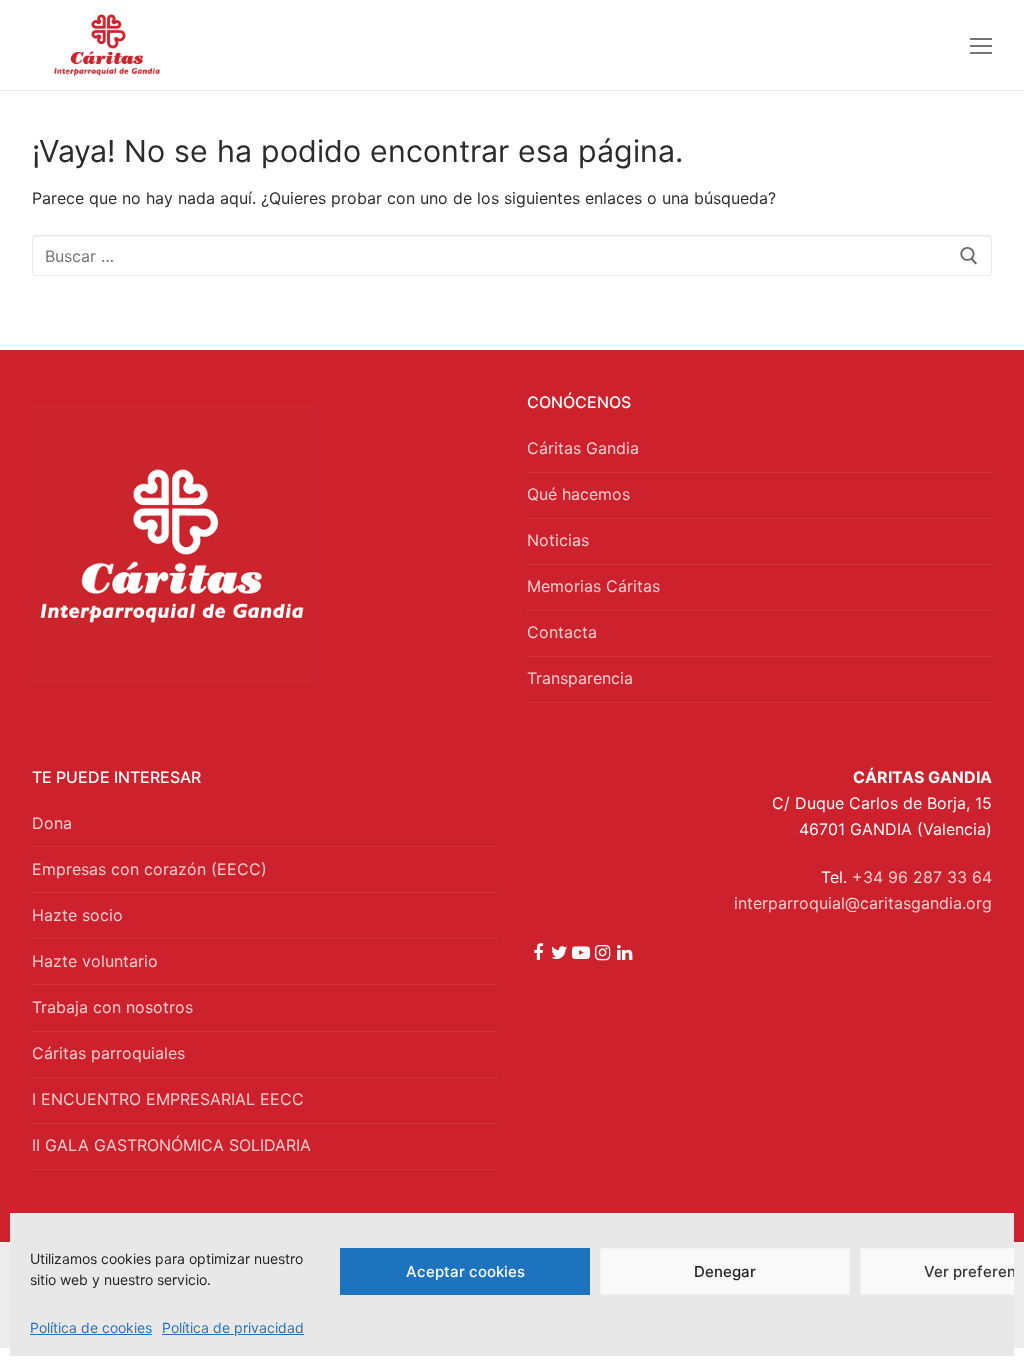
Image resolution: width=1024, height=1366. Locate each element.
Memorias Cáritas (593, 586)
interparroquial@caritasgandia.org (863, 903)
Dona (52, 823)
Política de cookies (91, 1327)
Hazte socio (77, 915)
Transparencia (580, 678)
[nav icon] (981, 45)
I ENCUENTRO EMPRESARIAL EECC (168, 1099)
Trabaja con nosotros (112, 1007)
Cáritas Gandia (583, 448)
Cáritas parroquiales (108, 1053)
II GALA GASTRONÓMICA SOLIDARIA (171, 1145)
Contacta (562, 632)
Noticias (558, 540)
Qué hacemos (578, 494)
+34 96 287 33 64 (922, 877)
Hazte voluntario (95, 961)
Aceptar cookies (465, 1271)
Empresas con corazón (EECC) (149, 869)
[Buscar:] (512, 256)
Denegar (725, 1271)
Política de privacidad (233, 1327)
